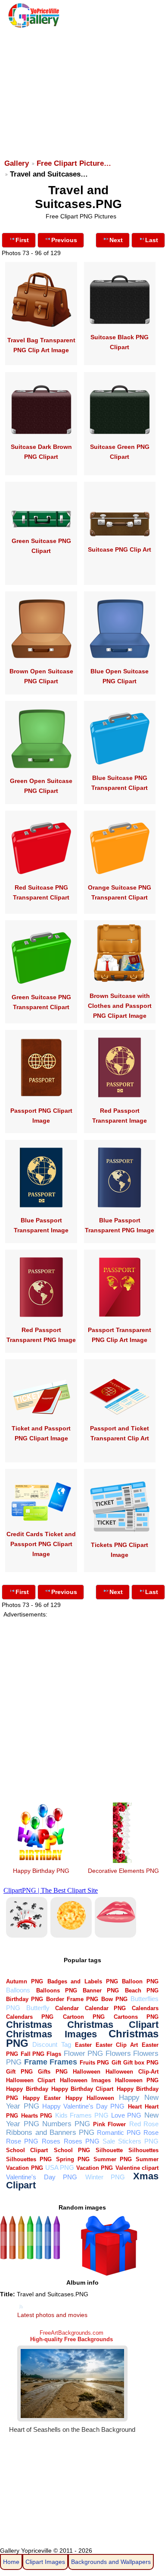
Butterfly (38, 2008)
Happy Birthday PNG (41, 1871)
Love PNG (126, 2115)
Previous (64, 240)
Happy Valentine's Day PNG (84, 2106)
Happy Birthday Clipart (82, 2089)
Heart (135, 2107)
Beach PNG (142, 1990)
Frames (63, 2062)
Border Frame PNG (72, 1999)
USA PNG (60, 2167)
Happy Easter (42, 2098)
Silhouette (109, 2150)
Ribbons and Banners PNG (50, 2132)
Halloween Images (85, 2080)
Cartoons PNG (136, 2017)
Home (11, 2562)
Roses (51, 2141)
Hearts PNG (37, 2116)
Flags (54, 2054)
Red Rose (144, 2124)
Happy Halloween (90, 2098)
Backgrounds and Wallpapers (111, 2562)
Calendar (67, 2008)
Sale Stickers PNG (131, 2141)
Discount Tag (51, 2044)
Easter (83, 2045)
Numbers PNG (66, 2124)
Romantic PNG (119, 2132)
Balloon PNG (140, 1981)
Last (152, 240)
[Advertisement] (83, 89)
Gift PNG (19, 2072)
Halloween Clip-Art (132, 2072)
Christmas (29, 2025)
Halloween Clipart (31, 2080)
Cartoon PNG (84, 2017)
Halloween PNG (137, 2080)
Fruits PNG (94, 2063)
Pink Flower (109, 2124)
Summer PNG (113, 2159)
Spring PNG (73, 2159)
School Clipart (27, 2150)
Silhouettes (143, 2150)
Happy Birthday (27, 2089)
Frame (36, 2062)
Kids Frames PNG (82, 2115)
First (22, 240)
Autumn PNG (25, 1981)
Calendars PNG (30, 2017)
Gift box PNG (141, 2063)
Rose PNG (22, 2141)
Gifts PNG (53, 2072)
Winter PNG (105, 2177)
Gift (116, 2063)
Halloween (87, 2072)
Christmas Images (51, 2034)
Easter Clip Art (117, 2045)
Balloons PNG (57, 1990)
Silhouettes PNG (29, 2159)
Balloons (18, 1990)
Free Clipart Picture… (74, 163)
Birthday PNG (25, 1999)
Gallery (17, 163)
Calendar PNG (106, 2008)
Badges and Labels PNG (83, 1981)
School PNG (72, 2150)
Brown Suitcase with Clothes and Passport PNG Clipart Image (120, 1006)
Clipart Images (45, 2562)
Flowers (118, 2054)
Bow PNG (114, 1999)
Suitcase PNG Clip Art (120, 549)
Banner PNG (101, 1990)
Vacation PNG (95, 2168)
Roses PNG (82, 2141)
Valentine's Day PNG (42, 2177)
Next (116, 240)
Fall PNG (33, 2054)
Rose (151, 2132)
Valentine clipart (137, 2168)
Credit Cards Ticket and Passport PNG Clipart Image (41, 1544)
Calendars (145, 2008)
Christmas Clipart (113, 2025)
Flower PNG (83, 2054)
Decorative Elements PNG (123, 1871)
